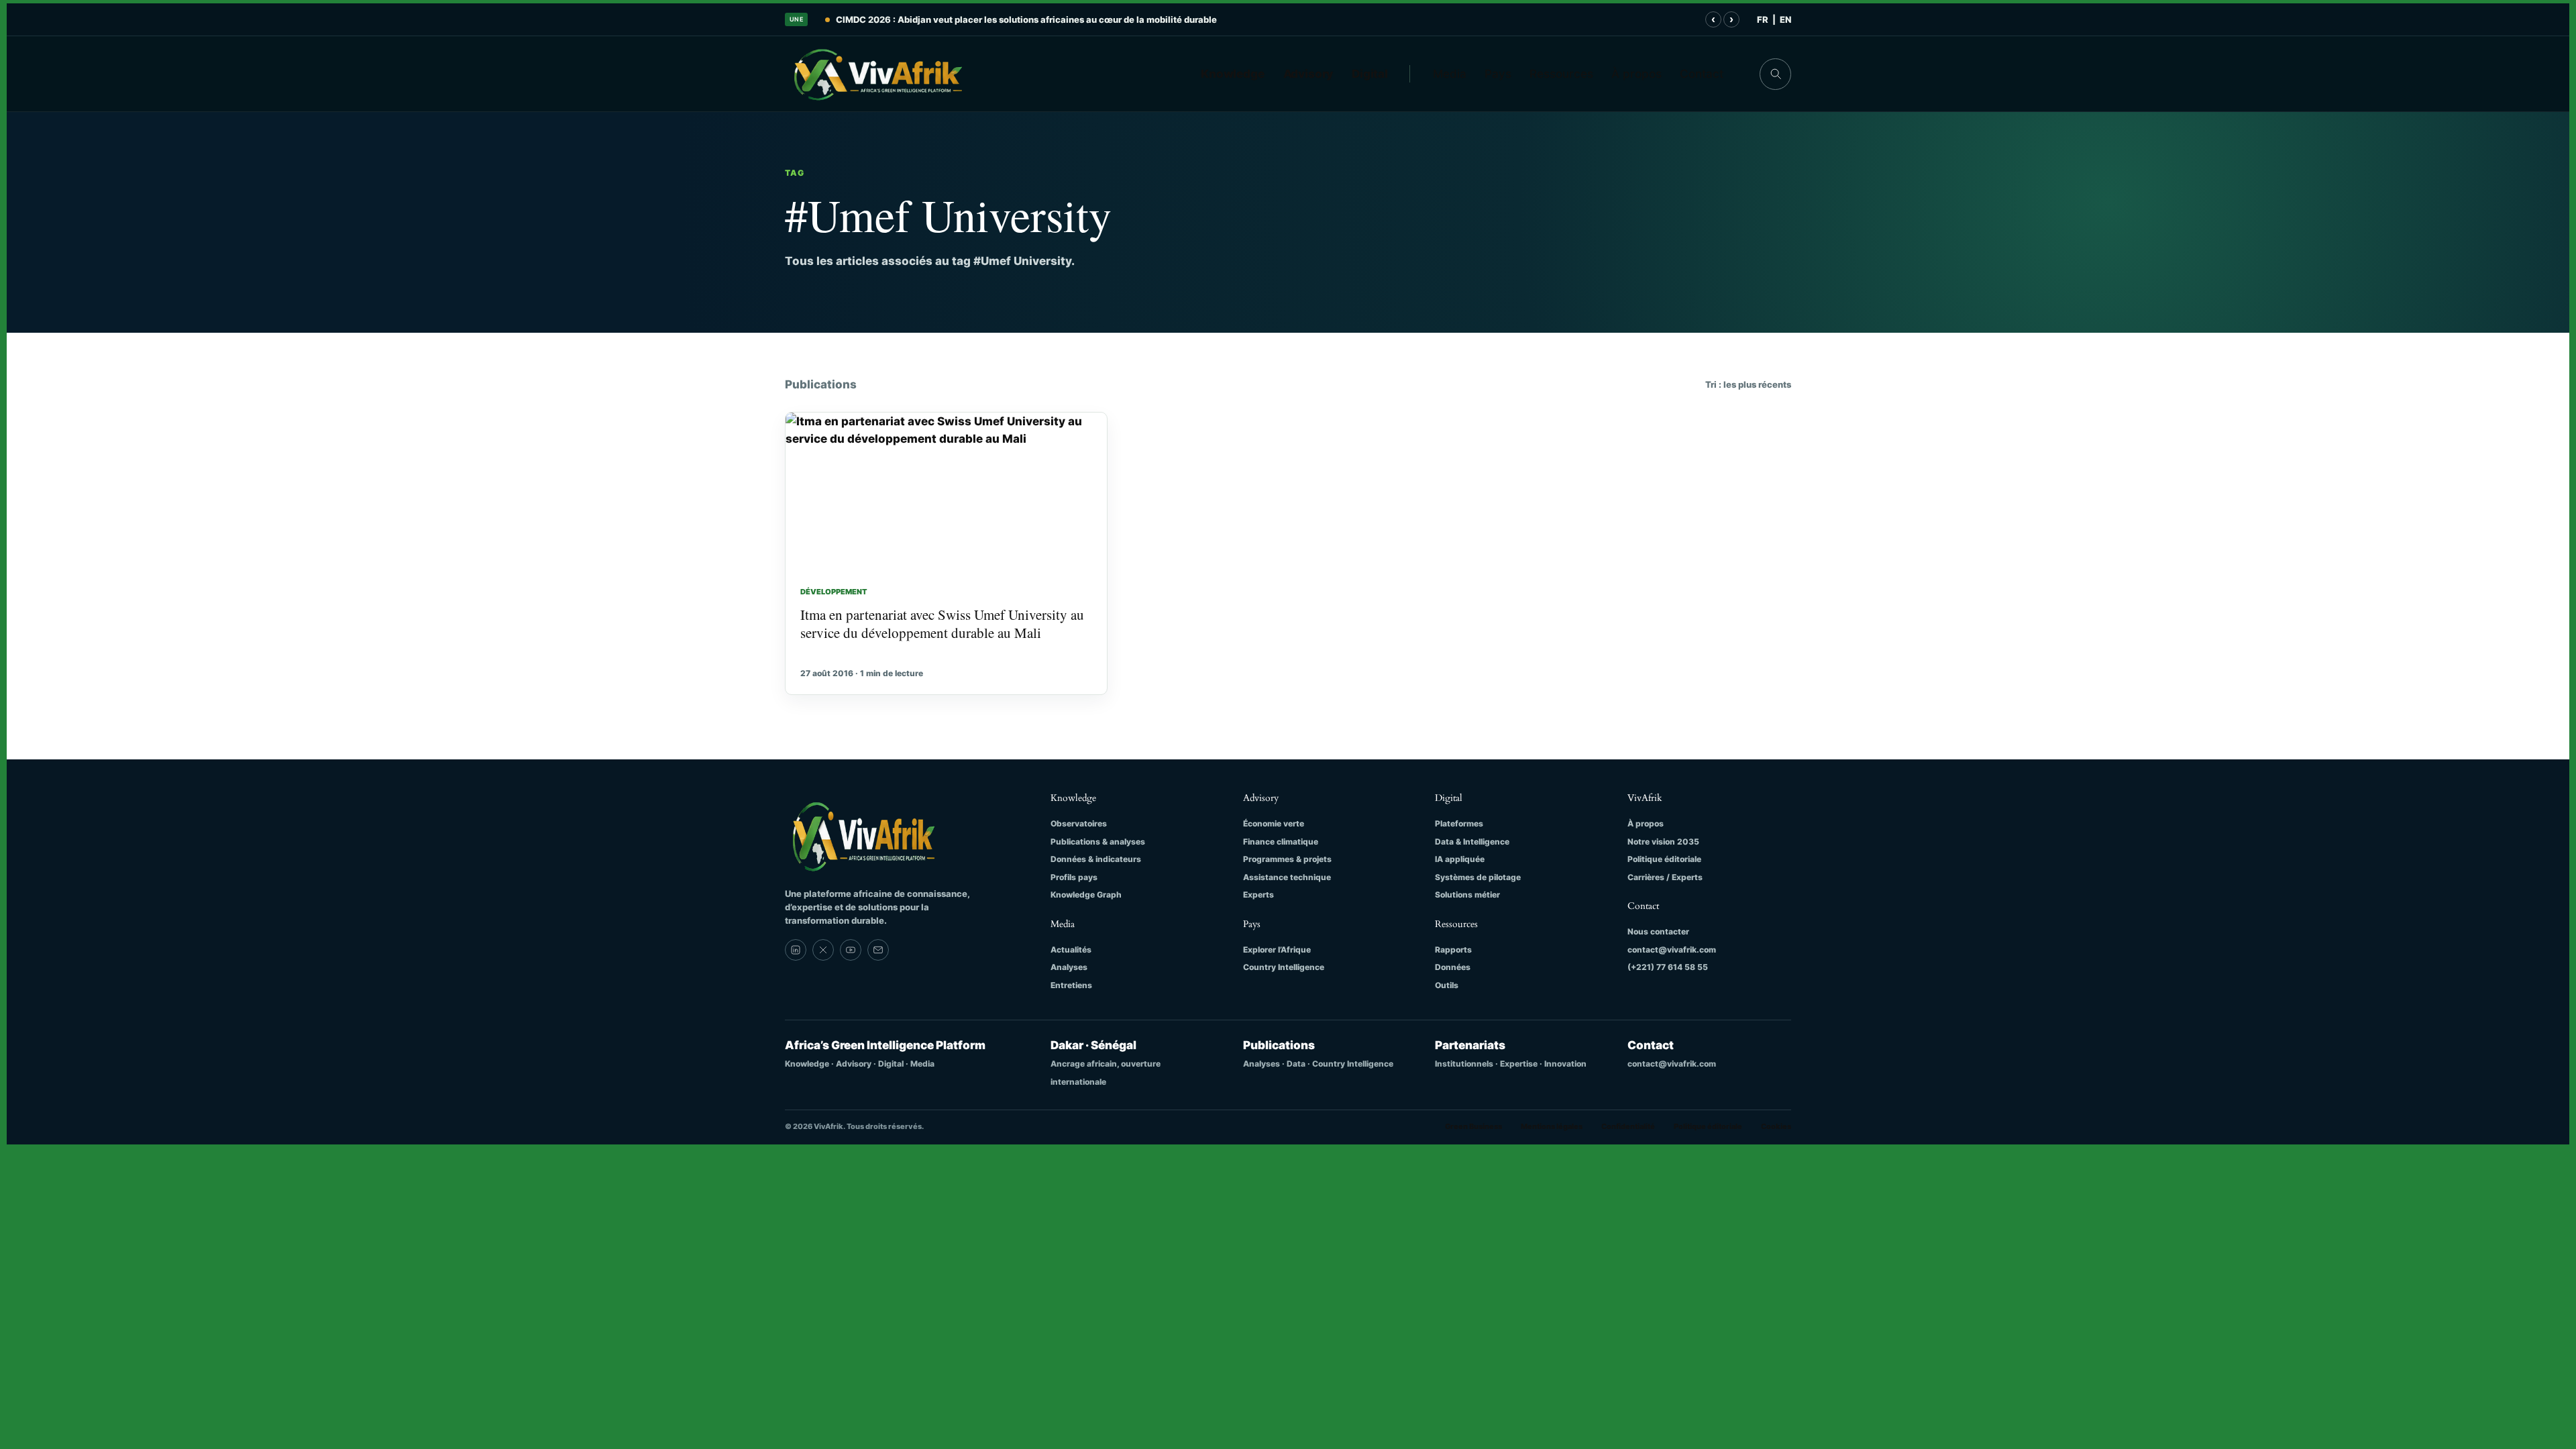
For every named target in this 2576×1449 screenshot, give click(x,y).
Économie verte (1274, 823)
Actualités (1071, 950)
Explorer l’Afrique (1277, 950)
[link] (796, 950)
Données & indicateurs (1096, 859)
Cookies (1776, 1126)
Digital (1370, 74)
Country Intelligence (1284, 967)
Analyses (1069, 967)
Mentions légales (1552, 1126)
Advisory (1308, 74)
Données (1453, 967)
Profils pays (1074, 877)
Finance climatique (1281, 842)
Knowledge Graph (1086, 895)
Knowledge (1233, 74)
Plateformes (1459, 823)
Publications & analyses (1098, 842)
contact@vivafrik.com (1672, 950)
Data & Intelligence (1472, 842)
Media (1450, 74)
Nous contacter (1658, 931)
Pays (1498, 74)
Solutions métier (1467, 895)
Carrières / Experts (1665, 877)
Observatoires (1079, 823)
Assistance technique (1287, 877)
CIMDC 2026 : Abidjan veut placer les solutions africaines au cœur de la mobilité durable (1026, 19)
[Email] (878, 950)
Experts (1258, 895)
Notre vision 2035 (1663, 842)
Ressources (1561, 74)
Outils (1447, 985)
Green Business (1473, 1126)
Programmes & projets (1287, 859)
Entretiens (1071, 985)
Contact (1702, 74)
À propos (1636, 74)
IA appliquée (1460, 859)
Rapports (1453, 950)
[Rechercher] (1775, 74)
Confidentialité (1628, 1126)
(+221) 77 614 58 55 (1668, 967)
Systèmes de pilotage (1478, 877)
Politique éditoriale (1664, 859)
